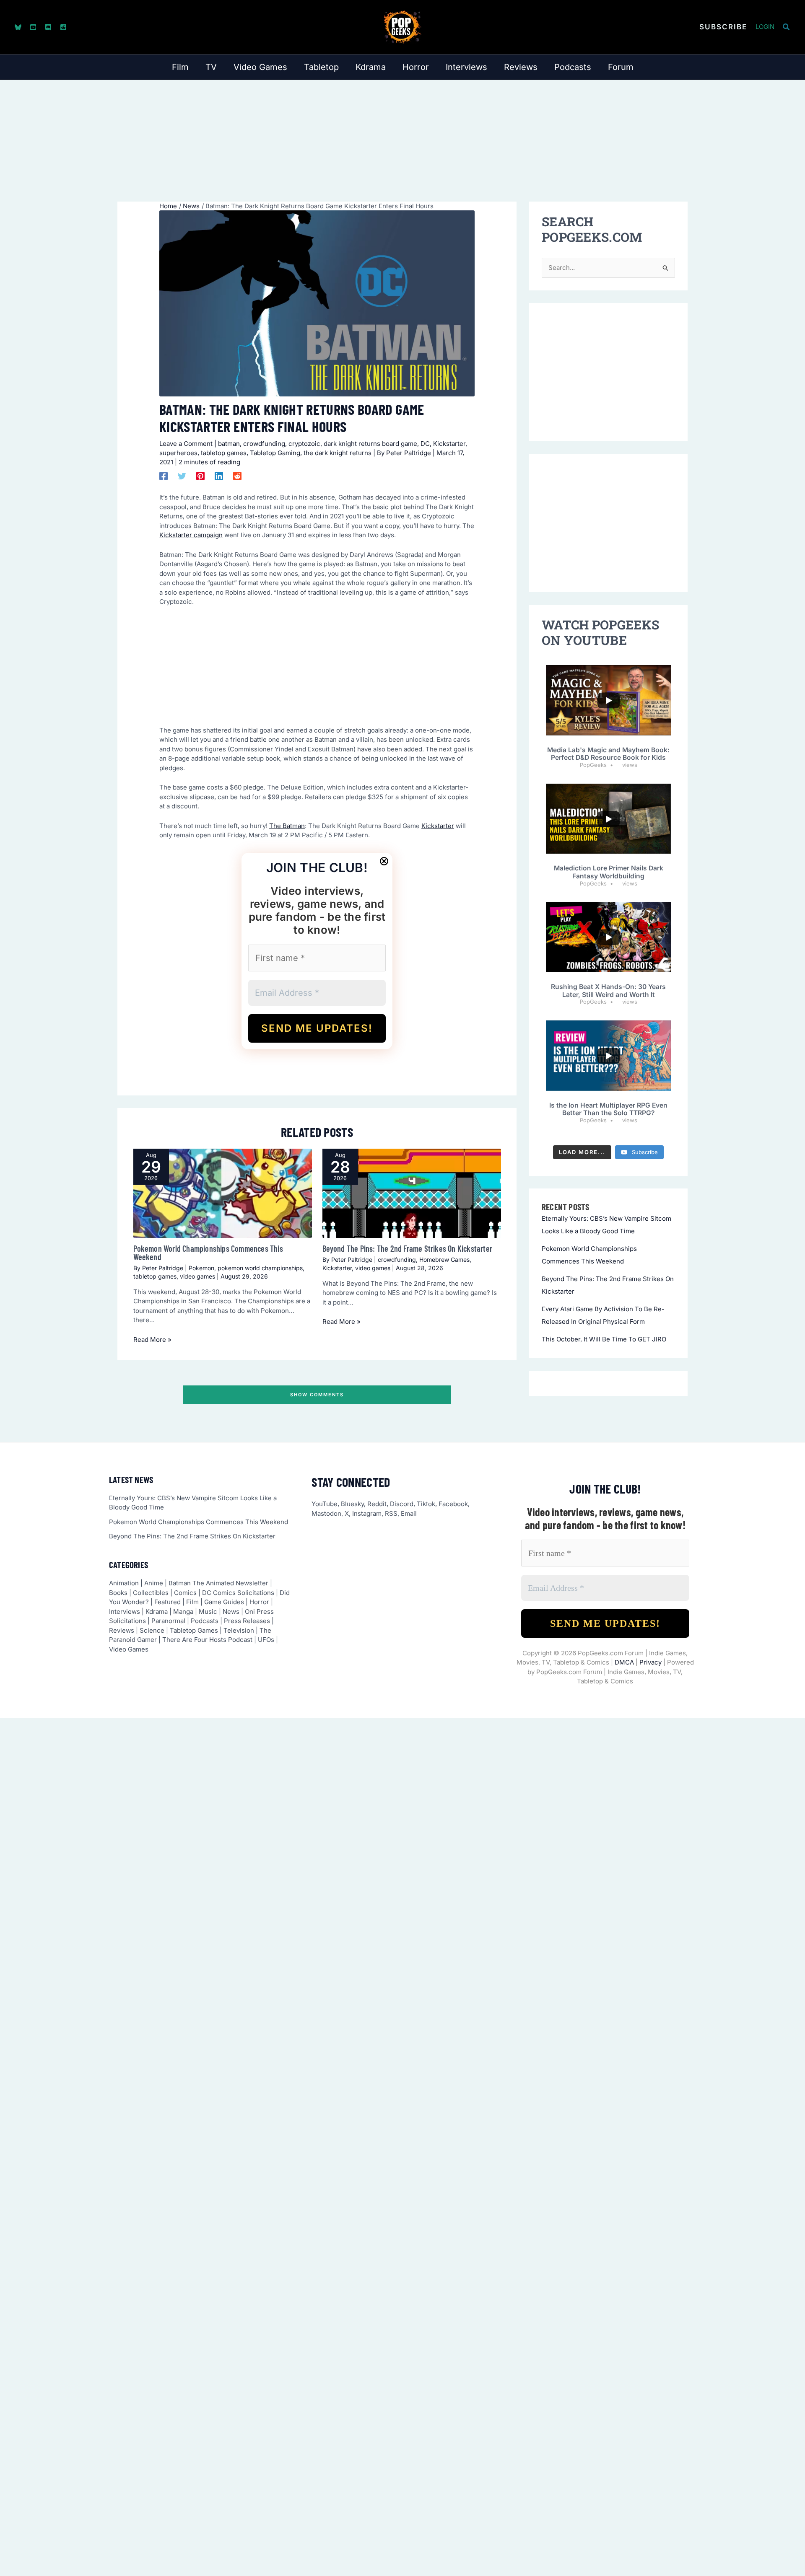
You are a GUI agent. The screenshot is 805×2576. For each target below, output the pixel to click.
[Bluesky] (18, 27)
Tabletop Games (194, 1630)
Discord (402, 1504)
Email (409, 1513)
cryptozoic (304, 444)
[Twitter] (182, 476)
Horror (259, 1602)
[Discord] (48, 27)
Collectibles (151, 1593)
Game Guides (224, 1602)
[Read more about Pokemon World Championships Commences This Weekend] (223, 1193)
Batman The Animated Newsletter (218, 1583)
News (231, 1612)
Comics (185, 1593)
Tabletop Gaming (275, 453)
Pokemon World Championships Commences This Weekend (208, 1253)
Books (118, 1593)
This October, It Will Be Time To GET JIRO (604, 1339)
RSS (391, 1513)
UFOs (266, 1640)
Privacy (650, 1662)
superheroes (178, 453)
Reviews (122, 1630)
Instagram (367, 1513)
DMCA (624, 1662)
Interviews (125, 1612)
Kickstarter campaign (191, 535)
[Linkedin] (219, 476)
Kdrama (157, 1612)
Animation (124, 1583)
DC (425, 444)
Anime (154, 1583)
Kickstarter (449, 444)
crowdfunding (264, 444)
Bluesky (352, 1504)
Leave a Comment (186, 444)
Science (152, 1630)
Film (192, 1602)
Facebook (453, 1504)
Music (208, 1612)
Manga (183, 1612)
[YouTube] (33, 27)
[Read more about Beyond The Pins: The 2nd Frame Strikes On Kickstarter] (412, 1193)
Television (239, 1630)
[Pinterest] (200, 476)
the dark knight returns (338, 453)
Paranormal (168, 1621)
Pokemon (201, 1268)
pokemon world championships (260, 1268)
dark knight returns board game (370, 444)
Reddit (377, 1504)
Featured (167, 1602)
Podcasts (205, 1621)
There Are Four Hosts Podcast (207, 1640)
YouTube (325, 1504)
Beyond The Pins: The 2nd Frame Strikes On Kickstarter (408, 1248)
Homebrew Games (444, 1260)
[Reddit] (63, 27)
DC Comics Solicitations (238, 1593)
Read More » (152, 1340)
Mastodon (326, 1513)
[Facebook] (164, 476)
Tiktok (426, 1504)
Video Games (129, 1649)
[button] (723, 27)
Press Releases (247, 1621)
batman (229, 444)
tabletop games (224, 453)
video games (197, 1276)
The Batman (287, 826)
